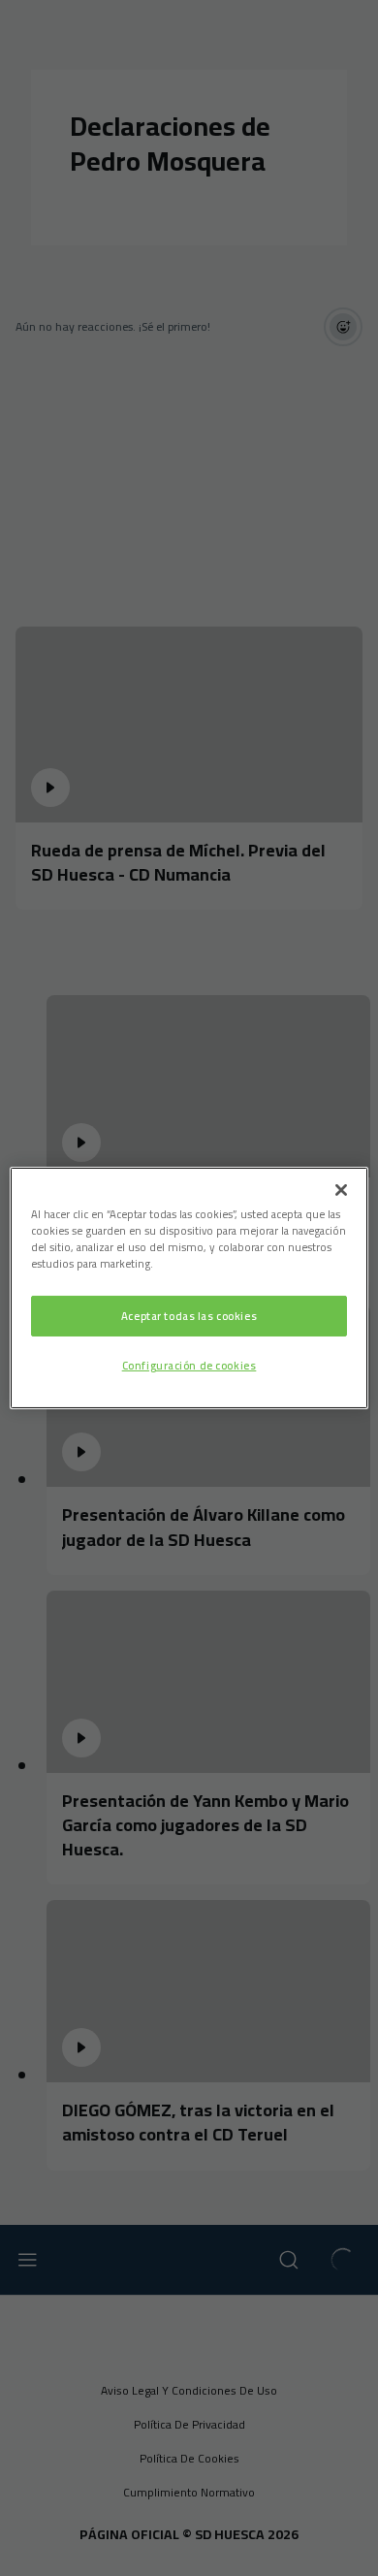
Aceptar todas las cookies (189, 1316)
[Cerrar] (341, 1190)
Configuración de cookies (189, 1365)
